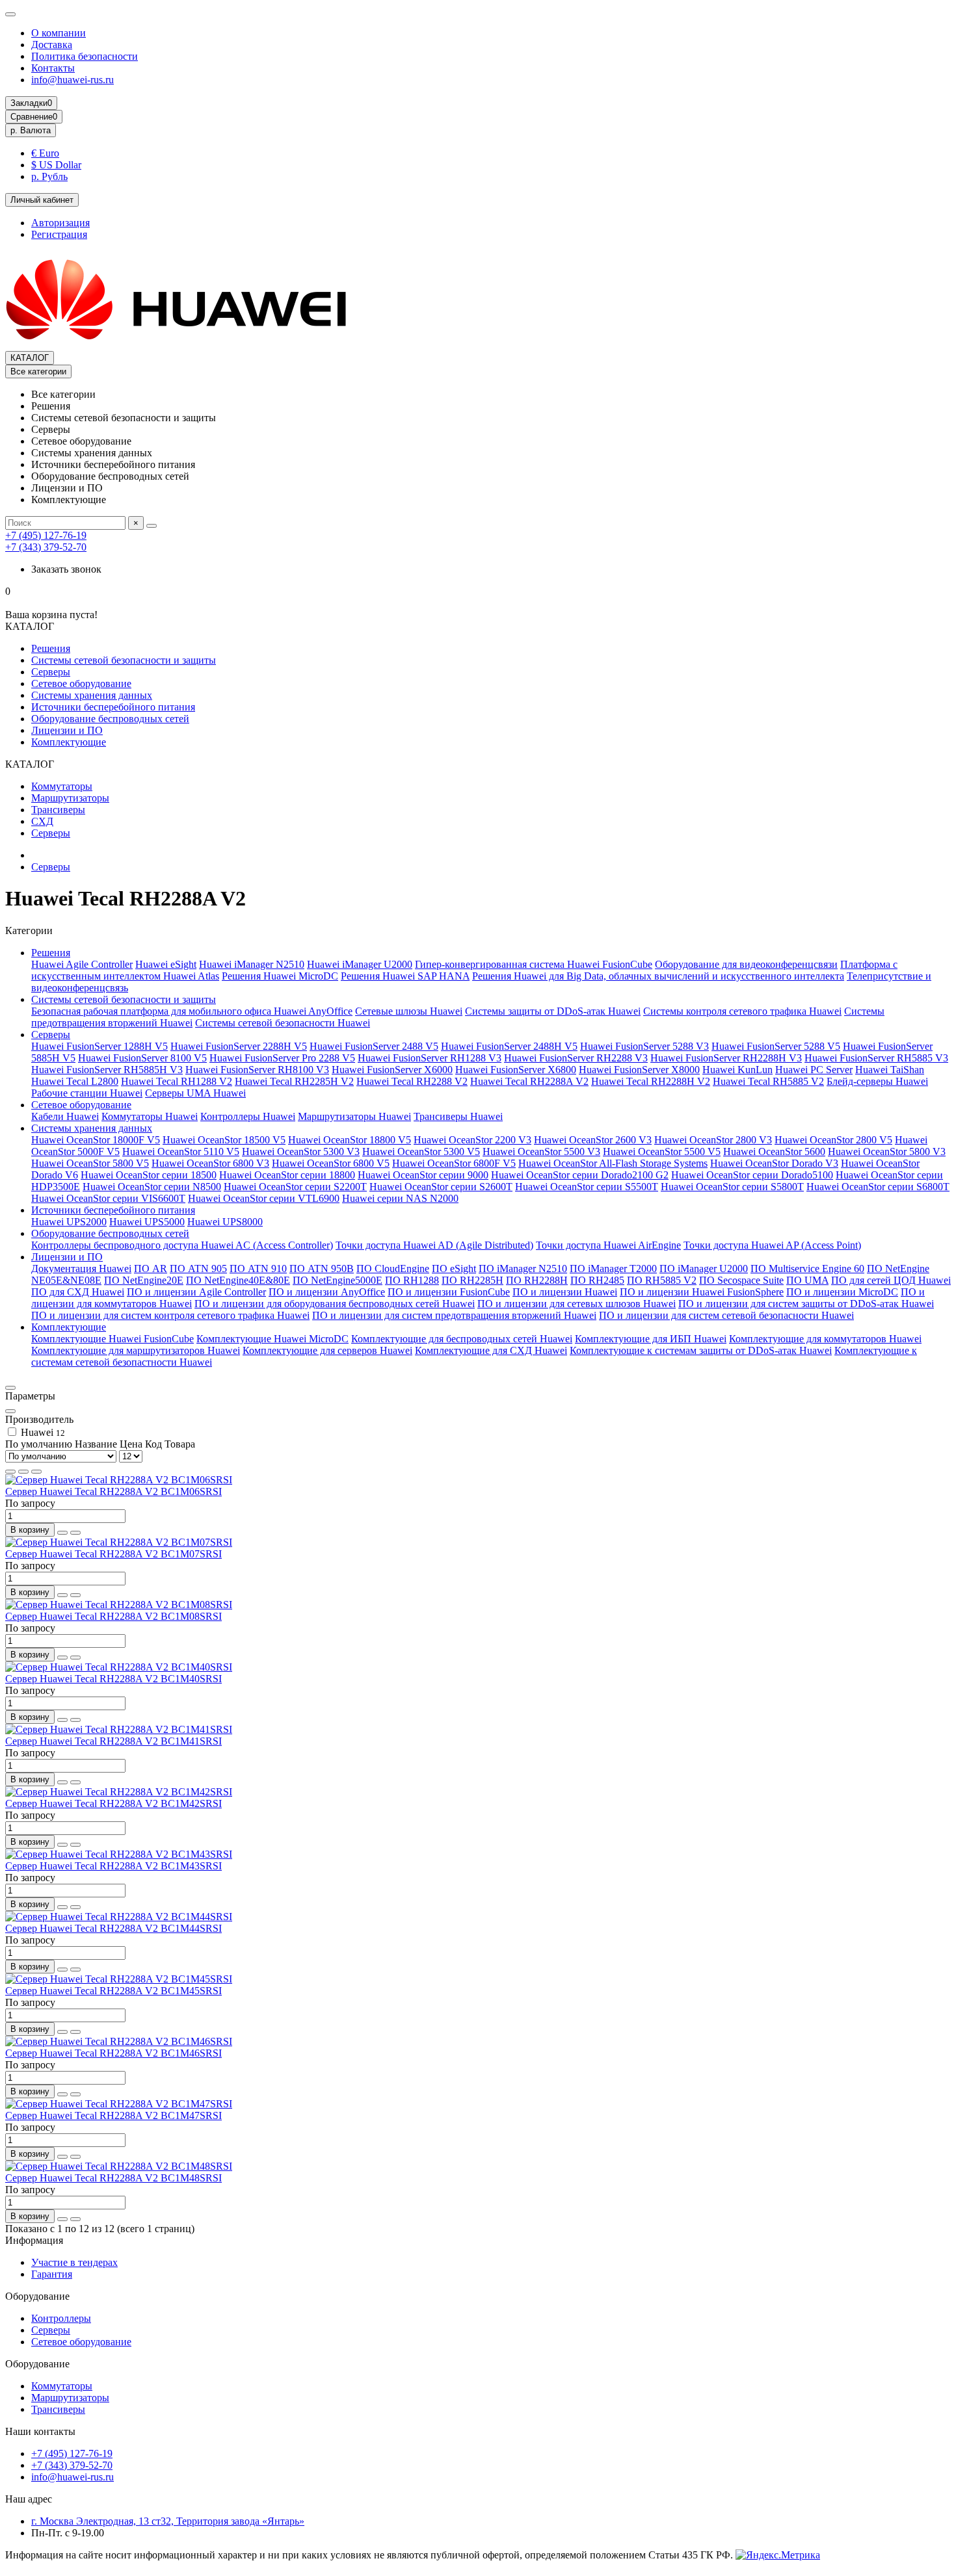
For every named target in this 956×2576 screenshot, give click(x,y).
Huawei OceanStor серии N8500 (152, 1187)
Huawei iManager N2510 (252, 964)
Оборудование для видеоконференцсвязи (746, 964)
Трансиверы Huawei (458, 1116)
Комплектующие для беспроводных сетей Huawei (462, 1339)
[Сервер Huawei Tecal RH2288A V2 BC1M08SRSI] (119, 1605)
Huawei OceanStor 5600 (774, 1151)
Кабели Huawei (65, 1116)
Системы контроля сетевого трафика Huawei (742, 1011)
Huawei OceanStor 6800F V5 (454, 1163)
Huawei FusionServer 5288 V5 (776, 1046)
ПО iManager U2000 (704, 1268)
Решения (51, 648)
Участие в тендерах (74, 2262)
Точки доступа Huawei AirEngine (608, 1245)
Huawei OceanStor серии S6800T (878, 1187)
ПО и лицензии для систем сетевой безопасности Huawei (726, 1315)
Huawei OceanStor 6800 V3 (210, 1163)
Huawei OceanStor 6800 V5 (331, 1163)
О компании (59, 33)
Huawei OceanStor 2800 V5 (833, 1140)
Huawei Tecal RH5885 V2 (768, 1081)
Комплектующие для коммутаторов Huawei (825, 1339)
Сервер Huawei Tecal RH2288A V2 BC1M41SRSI (113, 1741)
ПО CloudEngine (393, 1268)
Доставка (52, 45)
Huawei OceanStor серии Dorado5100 (752, 1175)
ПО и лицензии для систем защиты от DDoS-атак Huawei (806, 1304)
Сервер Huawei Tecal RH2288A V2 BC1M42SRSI (113, 1803)
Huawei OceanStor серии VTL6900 (264, 1198)
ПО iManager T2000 (613, 1268)
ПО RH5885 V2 (662, 1280)
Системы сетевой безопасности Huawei (283, 1023)
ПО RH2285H (472, 1280)
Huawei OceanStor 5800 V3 (887, 1151)
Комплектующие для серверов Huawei (327, 1350)
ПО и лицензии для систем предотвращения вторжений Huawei (454, 1315)
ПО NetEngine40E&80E (238, 1280)
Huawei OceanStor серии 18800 (287, 1175)
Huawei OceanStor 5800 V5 (90, 1163)
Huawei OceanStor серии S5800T (732, 1187)
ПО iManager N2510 (523, 1268)
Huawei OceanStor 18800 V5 (350, 1140)
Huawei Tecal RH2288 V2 (412, 1081)
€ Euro (45, 153)
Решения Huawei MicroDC (280, 976)
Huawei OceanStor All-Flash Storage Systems (613, 1163)
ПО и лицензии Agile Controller (196, 1292)
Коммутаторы (62, 786)
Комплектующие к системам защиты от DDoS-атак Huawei (701, 1350)
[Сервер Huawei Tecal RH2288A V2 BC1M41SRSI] (119, 1729)
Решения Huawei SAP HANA (405, 976)
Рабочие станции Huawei (87, 1093)
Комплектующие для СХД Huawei (491, 1350)
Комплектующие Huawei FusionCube (113, 1339)
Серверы (51, 672)
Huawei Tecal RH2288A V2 (529, 1081)
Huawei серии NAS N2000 (400, 1198)
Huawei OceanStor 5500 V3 (541, 1151)
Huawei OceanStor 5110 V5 (181, 1151)
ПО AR (151, 1268)
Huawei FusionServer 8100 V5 (142, 1058)
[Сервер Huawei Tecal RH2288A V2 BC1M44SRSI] (119, 1917)
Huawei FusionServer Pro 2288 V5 (282, 1058)
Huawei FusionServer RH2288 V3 (576, 1058)
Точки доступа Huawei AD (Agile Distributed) (434, 1245)
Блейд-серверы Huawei (877, 1081)
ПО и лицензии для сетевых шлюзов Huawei (577, 1304)
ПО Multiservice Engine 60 (807, 1268)
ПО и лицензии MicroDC (842, 1292)
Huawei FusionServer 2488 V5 (374, 1046)
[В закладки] (62, 1533)
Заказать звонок (66, 569)
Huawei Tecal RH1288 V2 (177, 1081)
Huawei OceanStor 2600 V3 (593, 1140)
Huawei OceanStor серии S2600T (441, 1187)
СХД (42, 821)
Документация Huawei (81, 1268)
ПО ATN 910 (258, 1268)
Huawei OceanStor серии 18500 (149, 1175)
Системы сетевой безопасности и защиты (124, 660)
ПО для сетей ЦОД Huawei (891, 1280)
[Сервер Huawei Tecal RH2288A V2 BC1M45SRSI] (119, 1979)
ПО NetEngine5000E (338, 1280)
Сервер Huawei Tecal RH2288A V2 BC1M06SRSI (113, 1491)
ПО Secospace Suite (741, 1280)
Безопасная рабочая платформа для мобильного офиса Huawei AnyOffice (192, 1011)
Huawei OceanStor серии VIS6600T (108, 1198)
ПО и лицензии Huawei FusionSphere (702, 1292)
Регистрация (59, 234)
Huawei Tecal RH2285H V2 (294, 1081)
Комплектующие (69, 742)
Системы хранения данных (92, 695)
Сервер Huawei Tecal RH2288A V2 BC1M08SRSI (113, 1616)
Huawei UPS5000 (147, 1222)
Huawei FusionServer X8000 (639, 1070)
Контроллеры (61, 2318)
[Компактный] (36, 1472)
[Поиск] (152, 526)
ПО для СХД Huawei (78, 1292)
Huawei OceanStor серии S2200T (295, 1187)
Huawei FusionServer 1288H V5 (100, 1046)
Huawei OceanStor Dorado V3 (774, 1163)
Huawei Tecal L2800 (75, 1081)
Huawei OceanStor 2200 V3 (472, 1140)
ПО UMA (807, 1280)
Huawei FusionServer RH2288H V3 (726, 1058)
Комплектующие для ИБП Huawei (651, 1339)
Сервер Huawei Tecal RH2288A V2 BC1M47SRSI (113, 2115)
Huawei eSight (166, 964)
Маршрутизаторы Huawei (354, 1116)
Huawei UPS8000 (225, 1222)
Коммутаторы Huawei (150, 1116)
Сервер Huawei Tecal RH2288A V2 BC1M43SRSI (113, 1866)
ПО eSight (454, 1268)
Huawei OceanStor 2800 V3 (713, 1140)
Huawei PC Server (814, 1070)
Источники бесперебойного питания (113, 707)
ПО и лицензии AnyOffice (327, 1292)
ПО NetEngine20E (144, 1280)
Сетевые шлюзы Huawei (409, 1011)
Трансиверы (58, 810)
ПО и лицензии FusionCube (449, 1292)
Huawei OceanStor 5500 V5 (662, 1151)
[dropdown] (10, 14)
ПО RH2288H (537, 1280)
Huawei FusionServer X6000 (392, 1070)
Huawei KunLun (737, 1070)
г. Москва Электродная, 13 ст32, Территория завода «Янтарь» (168, 2521)
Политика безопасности (85, 56)
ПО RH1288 (412, 1280)
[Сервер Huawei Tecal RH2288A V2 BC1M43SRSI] (119, 1854)
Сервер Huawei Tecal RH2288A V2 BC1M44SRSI (113, 1928)
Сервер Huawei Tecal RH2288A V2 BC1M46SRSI (113, 2053)
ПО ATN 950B (322, 1268)
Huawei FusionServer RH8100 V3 (257, 1070)
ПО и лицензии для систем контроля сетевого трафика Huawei (170, 1315)
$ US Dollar (56, 165)
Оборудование (37, 2296)
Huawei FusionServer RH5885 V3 (876, 1058)
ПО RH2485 (597, 1280)
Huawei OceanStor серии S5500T (587, 1187)
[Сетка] (10, 1472)
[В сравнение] (75, 1533)
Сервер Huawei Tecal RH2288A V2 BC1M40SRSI (113, 1679)
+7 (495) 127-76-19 (46, 535)
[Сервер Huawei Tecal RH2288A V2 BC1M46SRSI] (119, 2041)
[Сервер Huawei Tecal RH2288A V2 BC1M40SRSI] (119, 1667)
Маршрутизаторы (70, 798)
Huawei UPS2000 (69, 1222)
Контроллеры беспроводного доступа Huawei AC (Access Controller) (182, 1245)
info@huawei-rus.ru (73, 80)
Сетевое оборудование (81, 683)
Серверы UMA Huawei (195, 1093)
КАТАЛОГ (30, 358)
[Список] (23, 1472)
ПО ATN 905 (198, 1268)
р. (31, 130)
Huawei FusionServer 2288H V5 (239, 1046)
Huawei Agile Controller (82, 964)
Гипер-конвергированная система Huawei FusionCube (534, 964)
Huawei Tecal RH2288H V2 (651, 1081)
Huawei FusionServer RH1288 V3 (430, 1058)
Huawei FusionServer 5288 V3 (644, 1046)
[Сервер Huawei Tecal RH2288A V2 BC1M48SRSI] (119, 2166)
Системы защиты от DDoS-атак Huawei (553, 1011)
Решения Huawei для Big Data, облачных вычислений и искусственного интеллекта (658, 976)
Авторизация (60, 223)
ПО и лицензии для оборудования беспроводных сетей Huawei (335, 1304)
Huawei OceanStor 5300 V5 (421, 1151)
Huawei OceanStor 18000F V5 (96, 1140)
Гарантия (52, 2274)
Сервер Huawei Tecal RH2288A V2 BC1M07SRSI (113, 1554)
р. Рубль (49, 176)
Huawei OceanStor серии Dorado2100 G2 (580, 1175)
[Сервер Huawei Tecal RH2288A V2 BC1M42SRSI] (119, 1792)
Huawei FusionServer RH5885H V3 (107, 1070)
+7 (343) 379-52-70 (46, 547)
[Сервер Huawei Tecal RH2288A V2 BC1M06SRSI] (119, 1480)
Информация (34, 2240)
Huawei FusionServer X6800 (516, 1070)
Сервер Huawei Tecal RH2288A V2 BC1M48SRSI (113, 2178)
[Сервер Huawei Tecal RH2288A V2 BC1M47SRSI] (119, 2104)
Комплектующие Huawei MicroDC (272, 1339)
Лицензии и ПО (67, 730)
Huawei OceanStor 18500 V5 (224, 1140)
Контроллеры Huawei (248, 1116)
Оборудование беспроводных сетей (110, 719)
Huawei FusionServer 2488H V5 (509, 1046)
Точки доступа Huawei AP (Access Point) (772, 1245)
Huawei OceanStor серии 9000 (423, 1175)
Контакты (53, 68)
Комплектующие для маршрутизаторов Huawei (136, 1350)
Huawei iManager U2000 (360, 964)
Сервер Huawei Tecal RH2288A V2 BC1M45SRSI (113, 1991)
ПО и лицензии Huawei (565, 1292)
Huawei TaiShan (890, 1070)
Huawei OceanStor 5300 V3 (301, 1151)
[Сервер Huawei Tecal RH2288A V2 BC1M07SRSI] (119, 1542)
